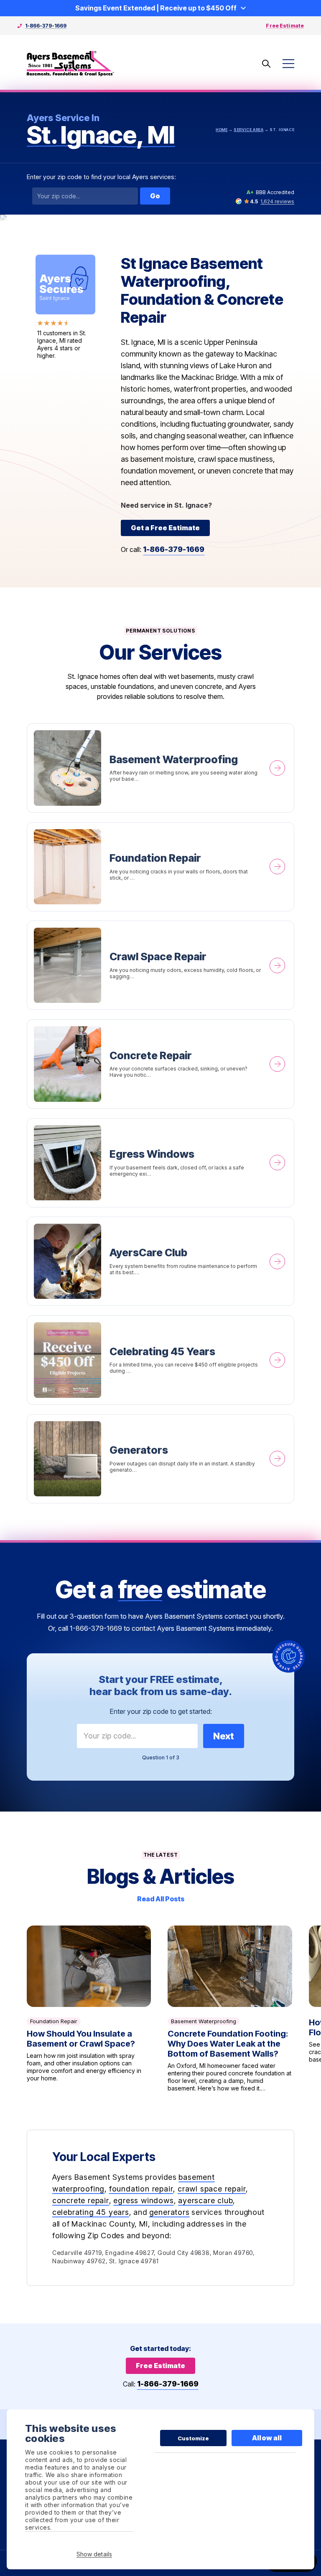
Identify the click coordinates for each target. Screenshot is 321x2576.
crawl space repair (212, 2189)
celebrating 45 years (91, 2212)
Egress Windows (161, 1163)
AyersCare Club (161, 1261)
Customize (193, 2438)
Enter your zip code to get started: (161, 1711)
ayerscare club (205, 2200)
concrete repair (81, 2200)
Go (155, 196)
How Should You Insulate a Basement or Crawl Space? (89, 2009)
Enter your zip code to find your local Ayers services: (101, 177)
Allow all (267, 2438)
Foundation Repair (161, 867)
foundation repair (141, 2189)
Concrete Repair (161, 1064)
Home (222, 130)
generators (169, 2212)
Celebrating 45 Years (161, 1360)
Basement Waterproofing (161, 768)
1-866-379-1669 (46, 26)
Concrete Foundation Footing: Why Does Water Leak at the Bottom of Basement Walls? (230, 2009)
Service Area (248, 130)
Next (224, 1736)
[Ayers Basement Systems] (71, 64)
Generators (161, 1459)
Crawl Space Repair (161, 965)
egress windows (143, 2200)
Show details (94, 2554)
